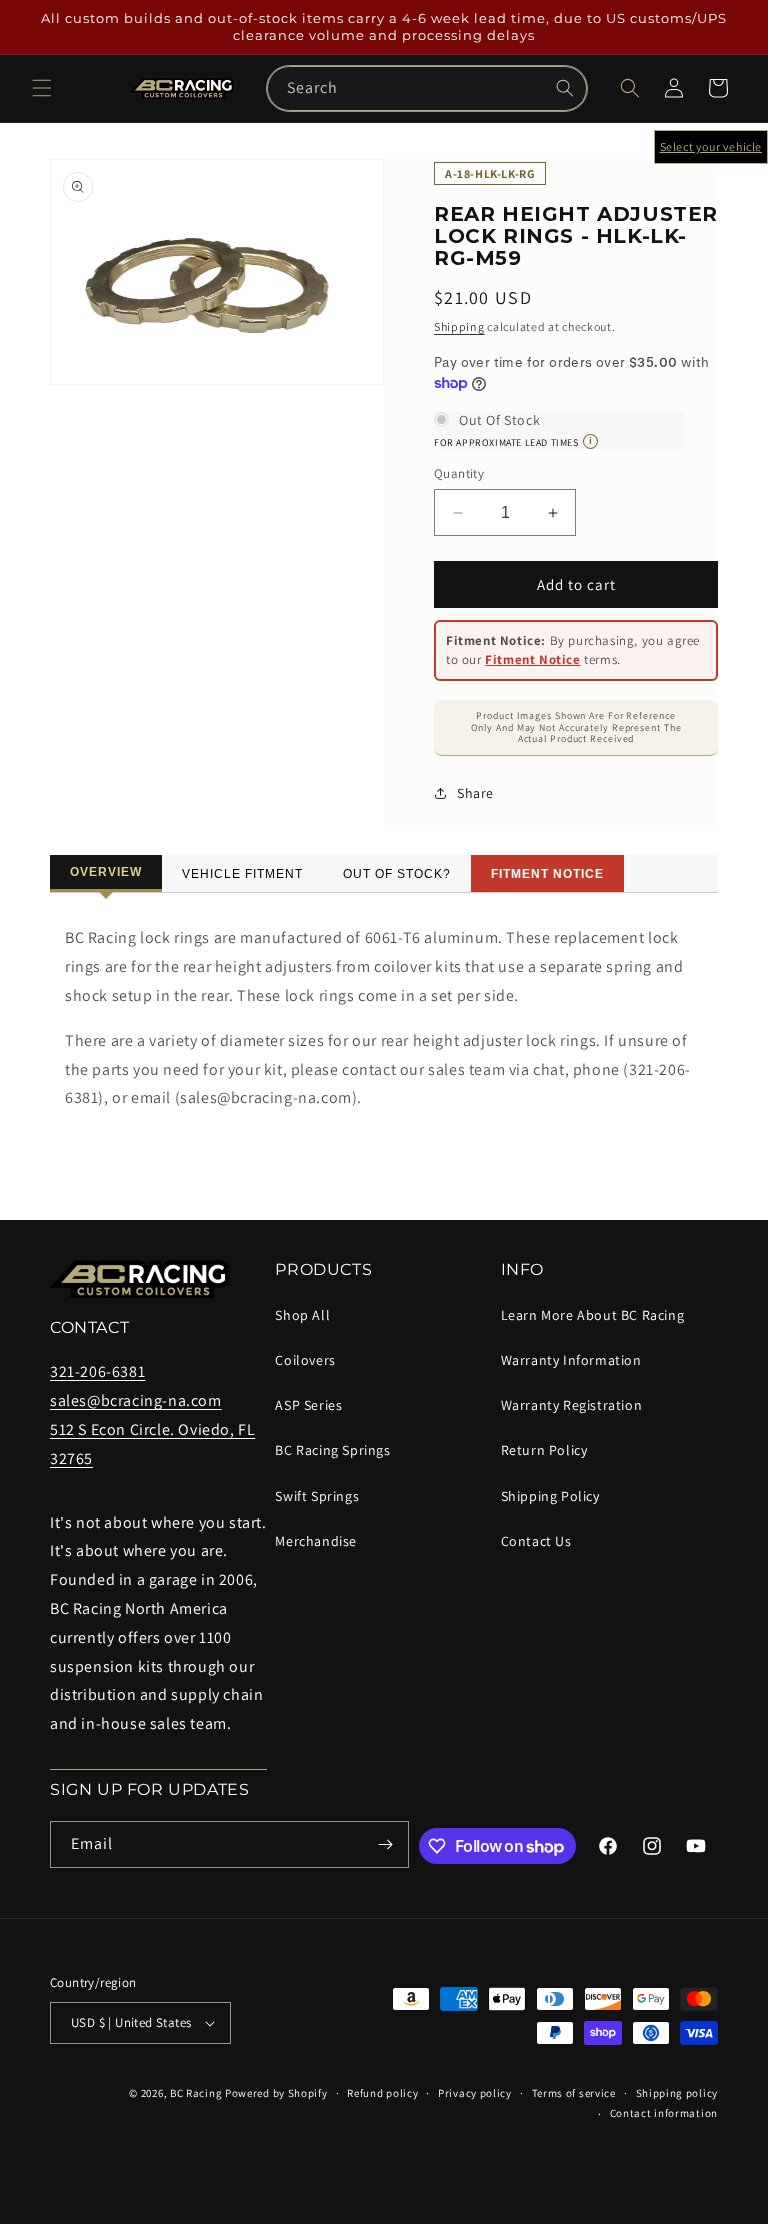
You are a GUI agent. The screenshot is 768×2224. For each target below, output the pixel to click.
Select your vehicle (711, 146)
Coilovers (305, 1360)
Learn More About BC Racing (593, 1315)
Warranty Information (571, 1360)
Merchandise (316, 1541)
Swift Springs (317, 1496)
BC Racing (196, 2093)
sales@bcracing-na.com (136, 1400)
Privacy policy (475, 2093)
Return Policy (544, 1450)
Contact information (664, 2113)
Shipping (459, 326)
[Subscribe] (386, 1844)
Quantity (459, 473)
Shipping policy (677, 2093)
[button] (42, 88)
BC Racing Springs (332, 1450)
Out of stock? (397, 874)
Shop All (302, 1315)
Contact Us (536, 1541)
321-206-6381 (97, 1371)
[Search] (565, 88)
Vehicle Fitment (242, 874)
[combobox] (427, 88)
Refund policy (382, 2093)
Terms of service (574, 2093)
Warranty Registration (572, 1405)
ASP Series (308, 1405)
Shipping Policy (550, 1496)
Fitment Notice (532, 659)
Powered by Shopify (276, 2093)
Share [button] (475, 793)
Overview (106, 872)
